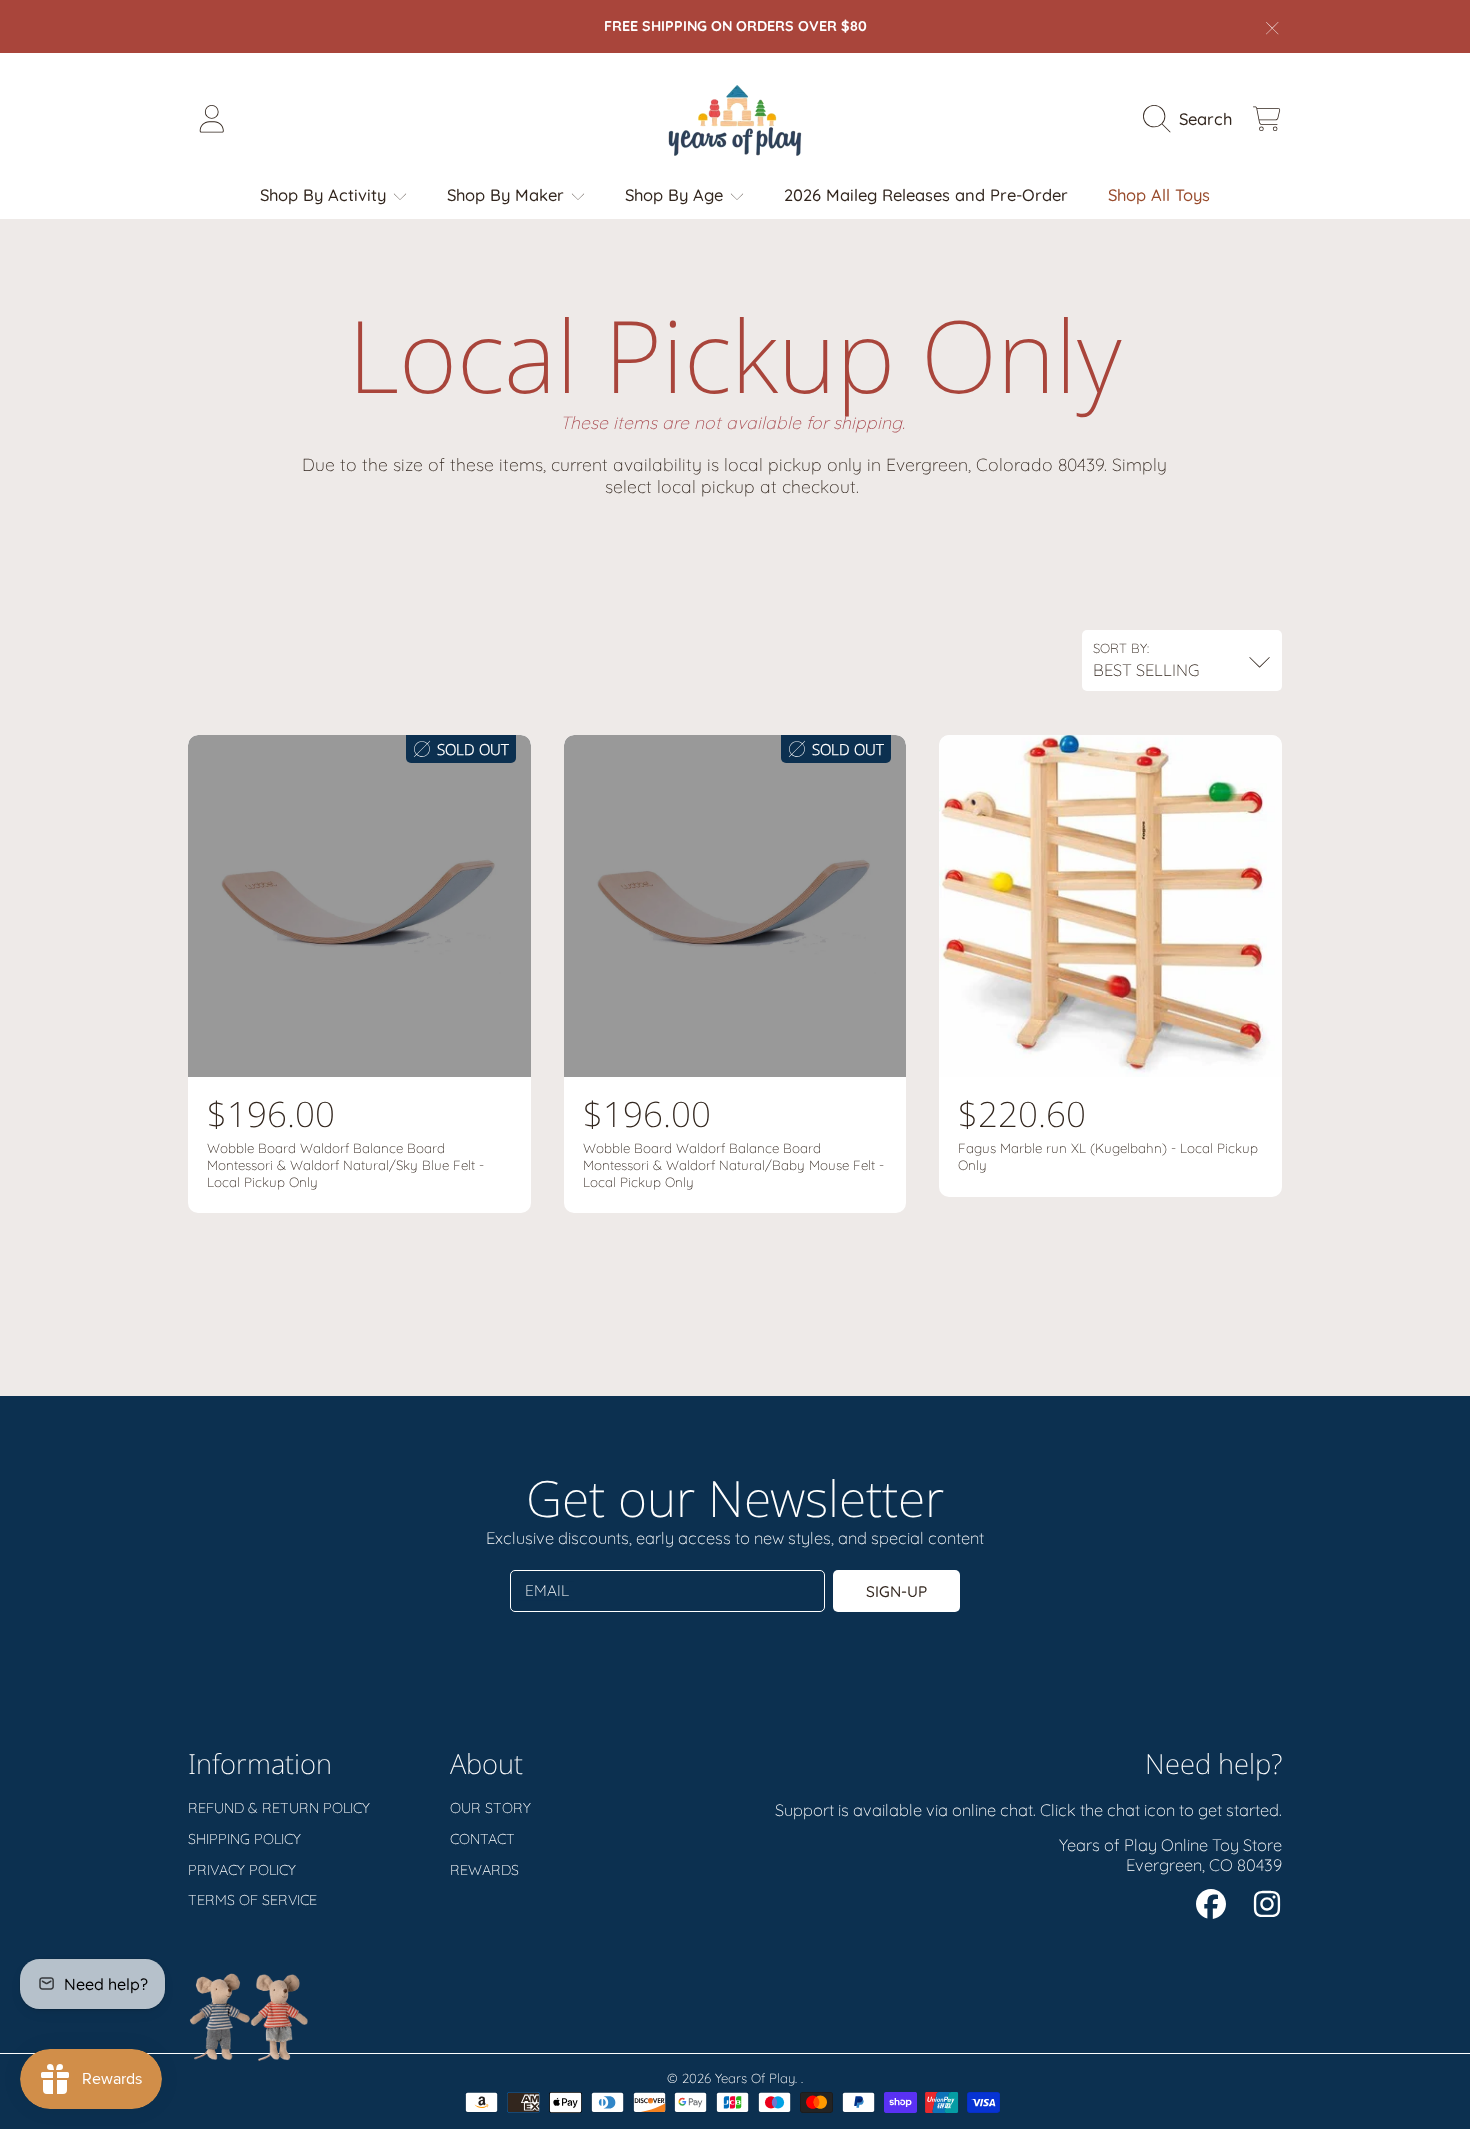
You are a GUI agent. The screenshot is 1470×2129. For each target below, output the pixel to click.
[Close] (1272, 28)
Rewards (484, 1870)
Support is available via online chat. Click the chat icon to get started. (1028, 1809)
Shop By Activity (325, 194)
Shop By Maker (508, 194)
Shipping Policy (244, 1839)
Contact (482, 1839)
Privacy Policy (242, 1870)
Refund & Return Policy (279, 1808)
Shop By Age (676, 194)
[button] (1192, 119)
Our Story (490, 1808)
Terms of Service (252, 1900)
